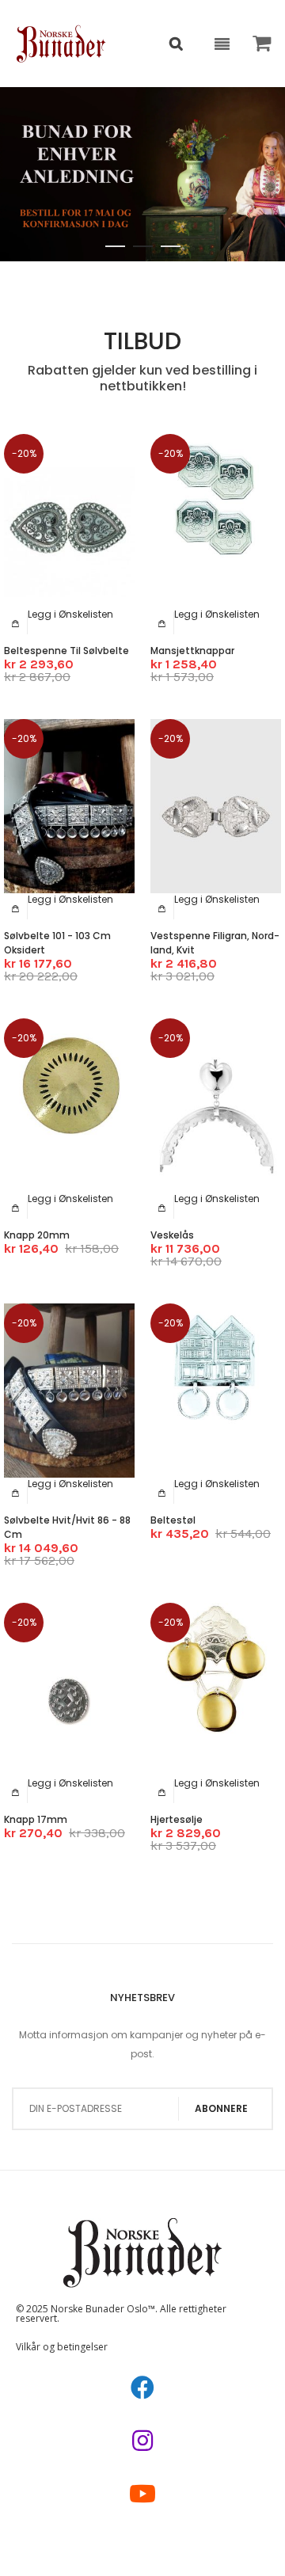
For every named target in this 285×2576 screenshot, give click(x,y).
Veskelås (172, 1235)
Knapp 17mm (36, 1819)
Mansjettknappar (192, 651)
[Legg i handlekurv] (16, 623)
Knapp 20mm (37, 1235)
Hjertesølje (177, 1819)
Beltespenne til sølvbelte (66, 651)
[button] (70, 614)
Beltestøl (173, 1520)
